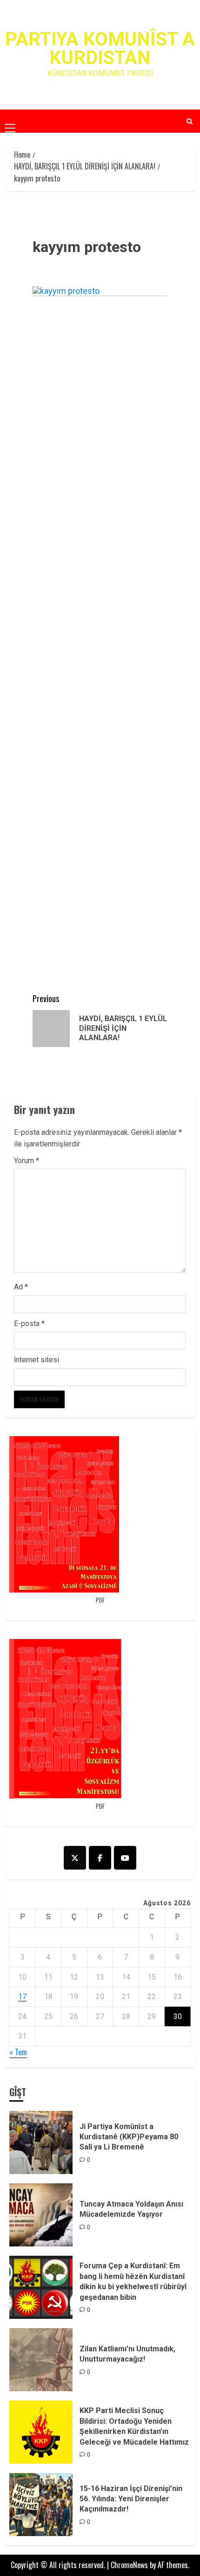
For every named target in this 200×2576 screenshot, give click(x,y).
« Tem (18, 2052)
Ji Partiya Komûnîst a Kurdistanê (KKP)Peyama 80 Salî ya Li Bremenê (129, 2137)
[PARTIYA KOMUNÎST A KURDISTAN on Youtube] (125, 1858)
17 (22, 1997)
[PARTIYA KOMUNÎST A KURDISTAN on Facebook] (100, 1858)
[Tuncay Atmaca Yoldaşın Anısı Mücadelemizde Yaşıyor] (41, 2215)
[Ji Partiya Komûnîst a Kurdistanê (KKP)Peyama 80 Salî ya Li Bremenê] (41, 2142)
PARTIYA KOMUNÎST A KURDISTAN (100, 49)
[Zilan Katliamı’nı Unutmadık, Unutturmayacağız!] (41, 2360)
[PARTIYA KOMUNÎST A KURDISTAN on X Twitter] (75, 1858)
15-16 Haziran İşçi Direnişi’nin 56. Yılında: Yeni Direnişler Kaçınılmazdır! (131, 2499)
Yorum (27, 1161)
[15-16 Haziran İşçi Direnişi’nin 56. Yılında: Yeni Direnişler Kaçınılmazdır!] (41, 2505)
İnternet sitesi (37, 1360)
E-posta (29, 1324)
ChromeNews (129, 2565)
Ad (21, 1287)
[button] (10, 121)
